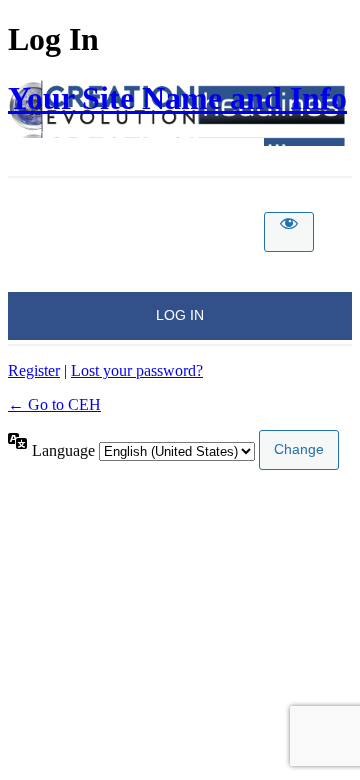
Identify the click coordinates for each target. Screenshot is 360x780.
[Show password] (289, 232)
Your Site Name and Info (177, 98)
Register (34, 370)
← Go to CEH (54, 404)
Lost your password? (137, 370)
